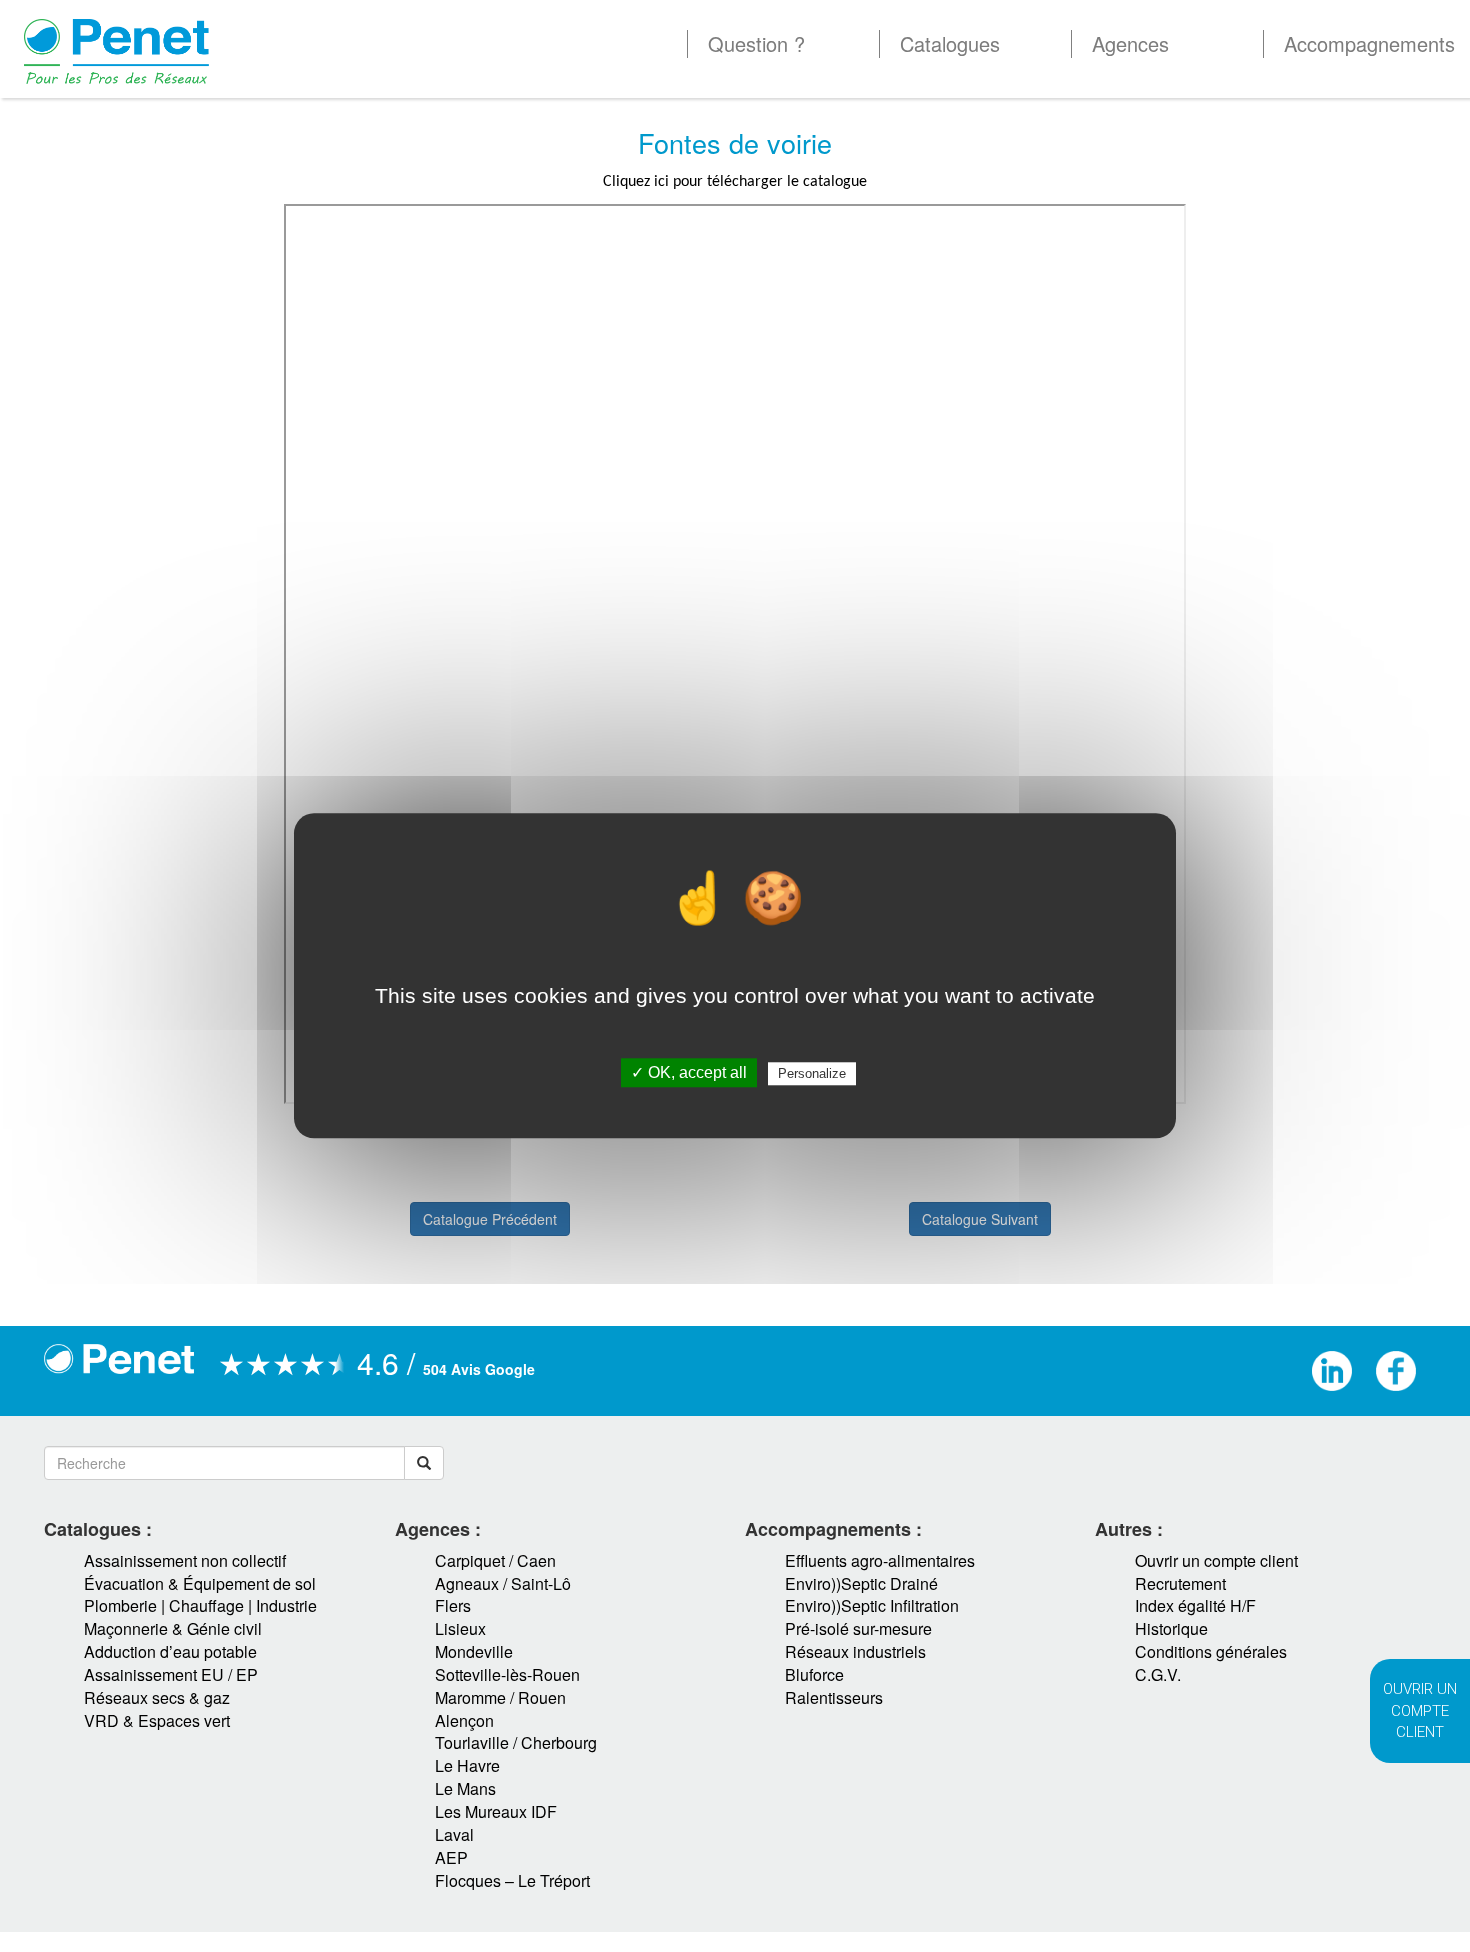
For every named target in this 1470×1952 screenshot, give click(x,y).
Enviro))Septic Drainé (861, 1583)
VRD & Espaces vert (157, 1720)
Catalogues (950, 43)
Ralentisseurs (834, 1697)
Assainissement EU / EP (171, 1674)
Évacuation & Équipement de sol (200, 1583)
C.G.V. (1158, 1674)
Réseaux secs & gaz (157, 1697)
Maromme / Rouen (500, 1697)
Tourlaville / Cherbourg (516, 1742)
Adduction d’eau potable (170, 1651)
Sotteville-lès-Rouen (507, 1674)
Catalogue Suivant (980, 1219)
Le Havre (467, 1765)
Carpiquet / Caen (495, 1560)
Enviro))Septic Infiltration (872, 1605)
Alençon (464, 1720)
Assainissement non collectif (185, 1560)
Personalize (812, 1074)
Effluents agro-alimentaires (880, 1560)
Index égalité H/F (1195, 1605)
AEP (451, 1857)
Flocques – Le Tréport (512, 1880)
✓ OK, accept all (689, 1073)
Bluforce (814, 1674)
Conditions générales (1211, 1651)
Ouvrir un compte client (1216, 1560)
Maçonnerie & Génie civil (173, 1628)
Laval (454, 1834)
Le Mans (465, 1788)
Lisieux (460, 1628)
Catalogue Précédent (490, 1219)
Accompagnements (1369, 43)
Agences (1130, 43)
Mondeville (474, 1651)
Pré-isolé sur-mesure (858, 1628)
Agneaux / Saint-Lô (503, 1583)
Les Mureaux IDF (496, 1811)
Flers (453, 1605)
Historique (1171, 1628)
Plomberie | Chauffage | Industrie (200, 1605)
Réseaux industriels (855, 1651)
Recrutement (1180, 1583)
